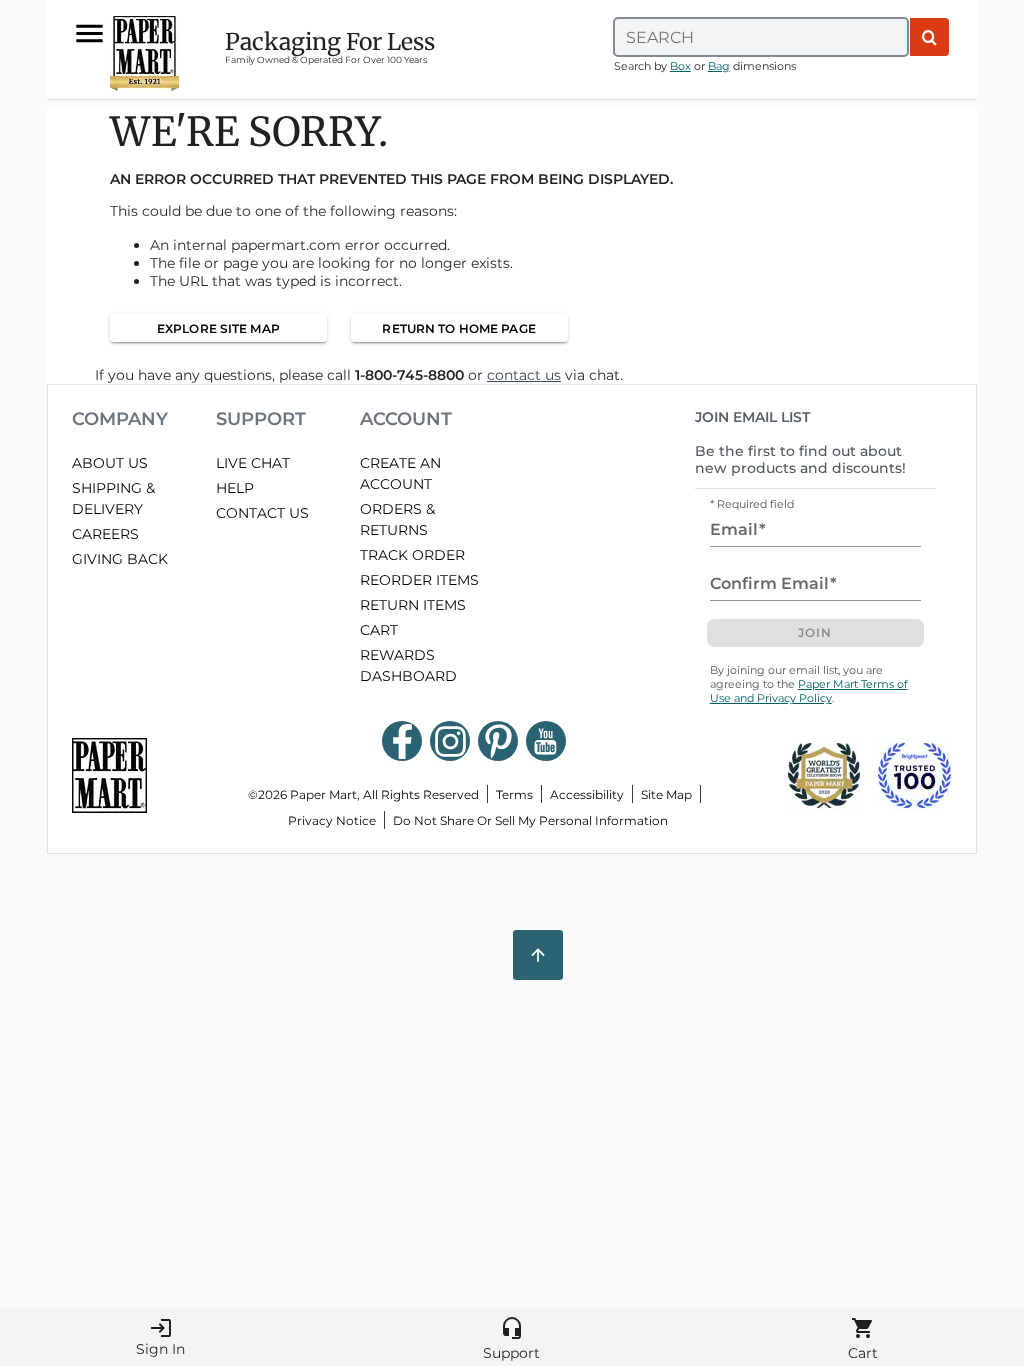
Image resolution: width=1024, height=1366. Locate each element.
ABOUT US (110, 463)
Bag (719, 66)
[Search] (929, 37)
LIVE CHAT (253, 463)
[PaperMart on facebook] (402, 741)
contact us (524, 375)
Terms (514, 794)
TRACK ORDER (412, 555)
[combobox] (761, 37)
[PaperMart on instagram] (450, 741)
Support (511, 1339)
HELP (235, 488)
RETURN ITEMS (413, 605)
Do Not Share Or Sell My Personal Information (530, 820)
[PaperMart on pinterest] (498, 741)
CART (379, 630)
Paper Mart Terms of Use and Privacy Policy (809, 691)
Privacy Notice (332, 820)
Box (680, 66)
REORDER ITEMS (419, 580)
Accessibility (587, 794)
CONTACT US (262, 513)
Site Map (666, 794)
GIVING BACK (120, 559)
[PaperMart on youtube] (546, 741)
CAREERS (105, 534)
